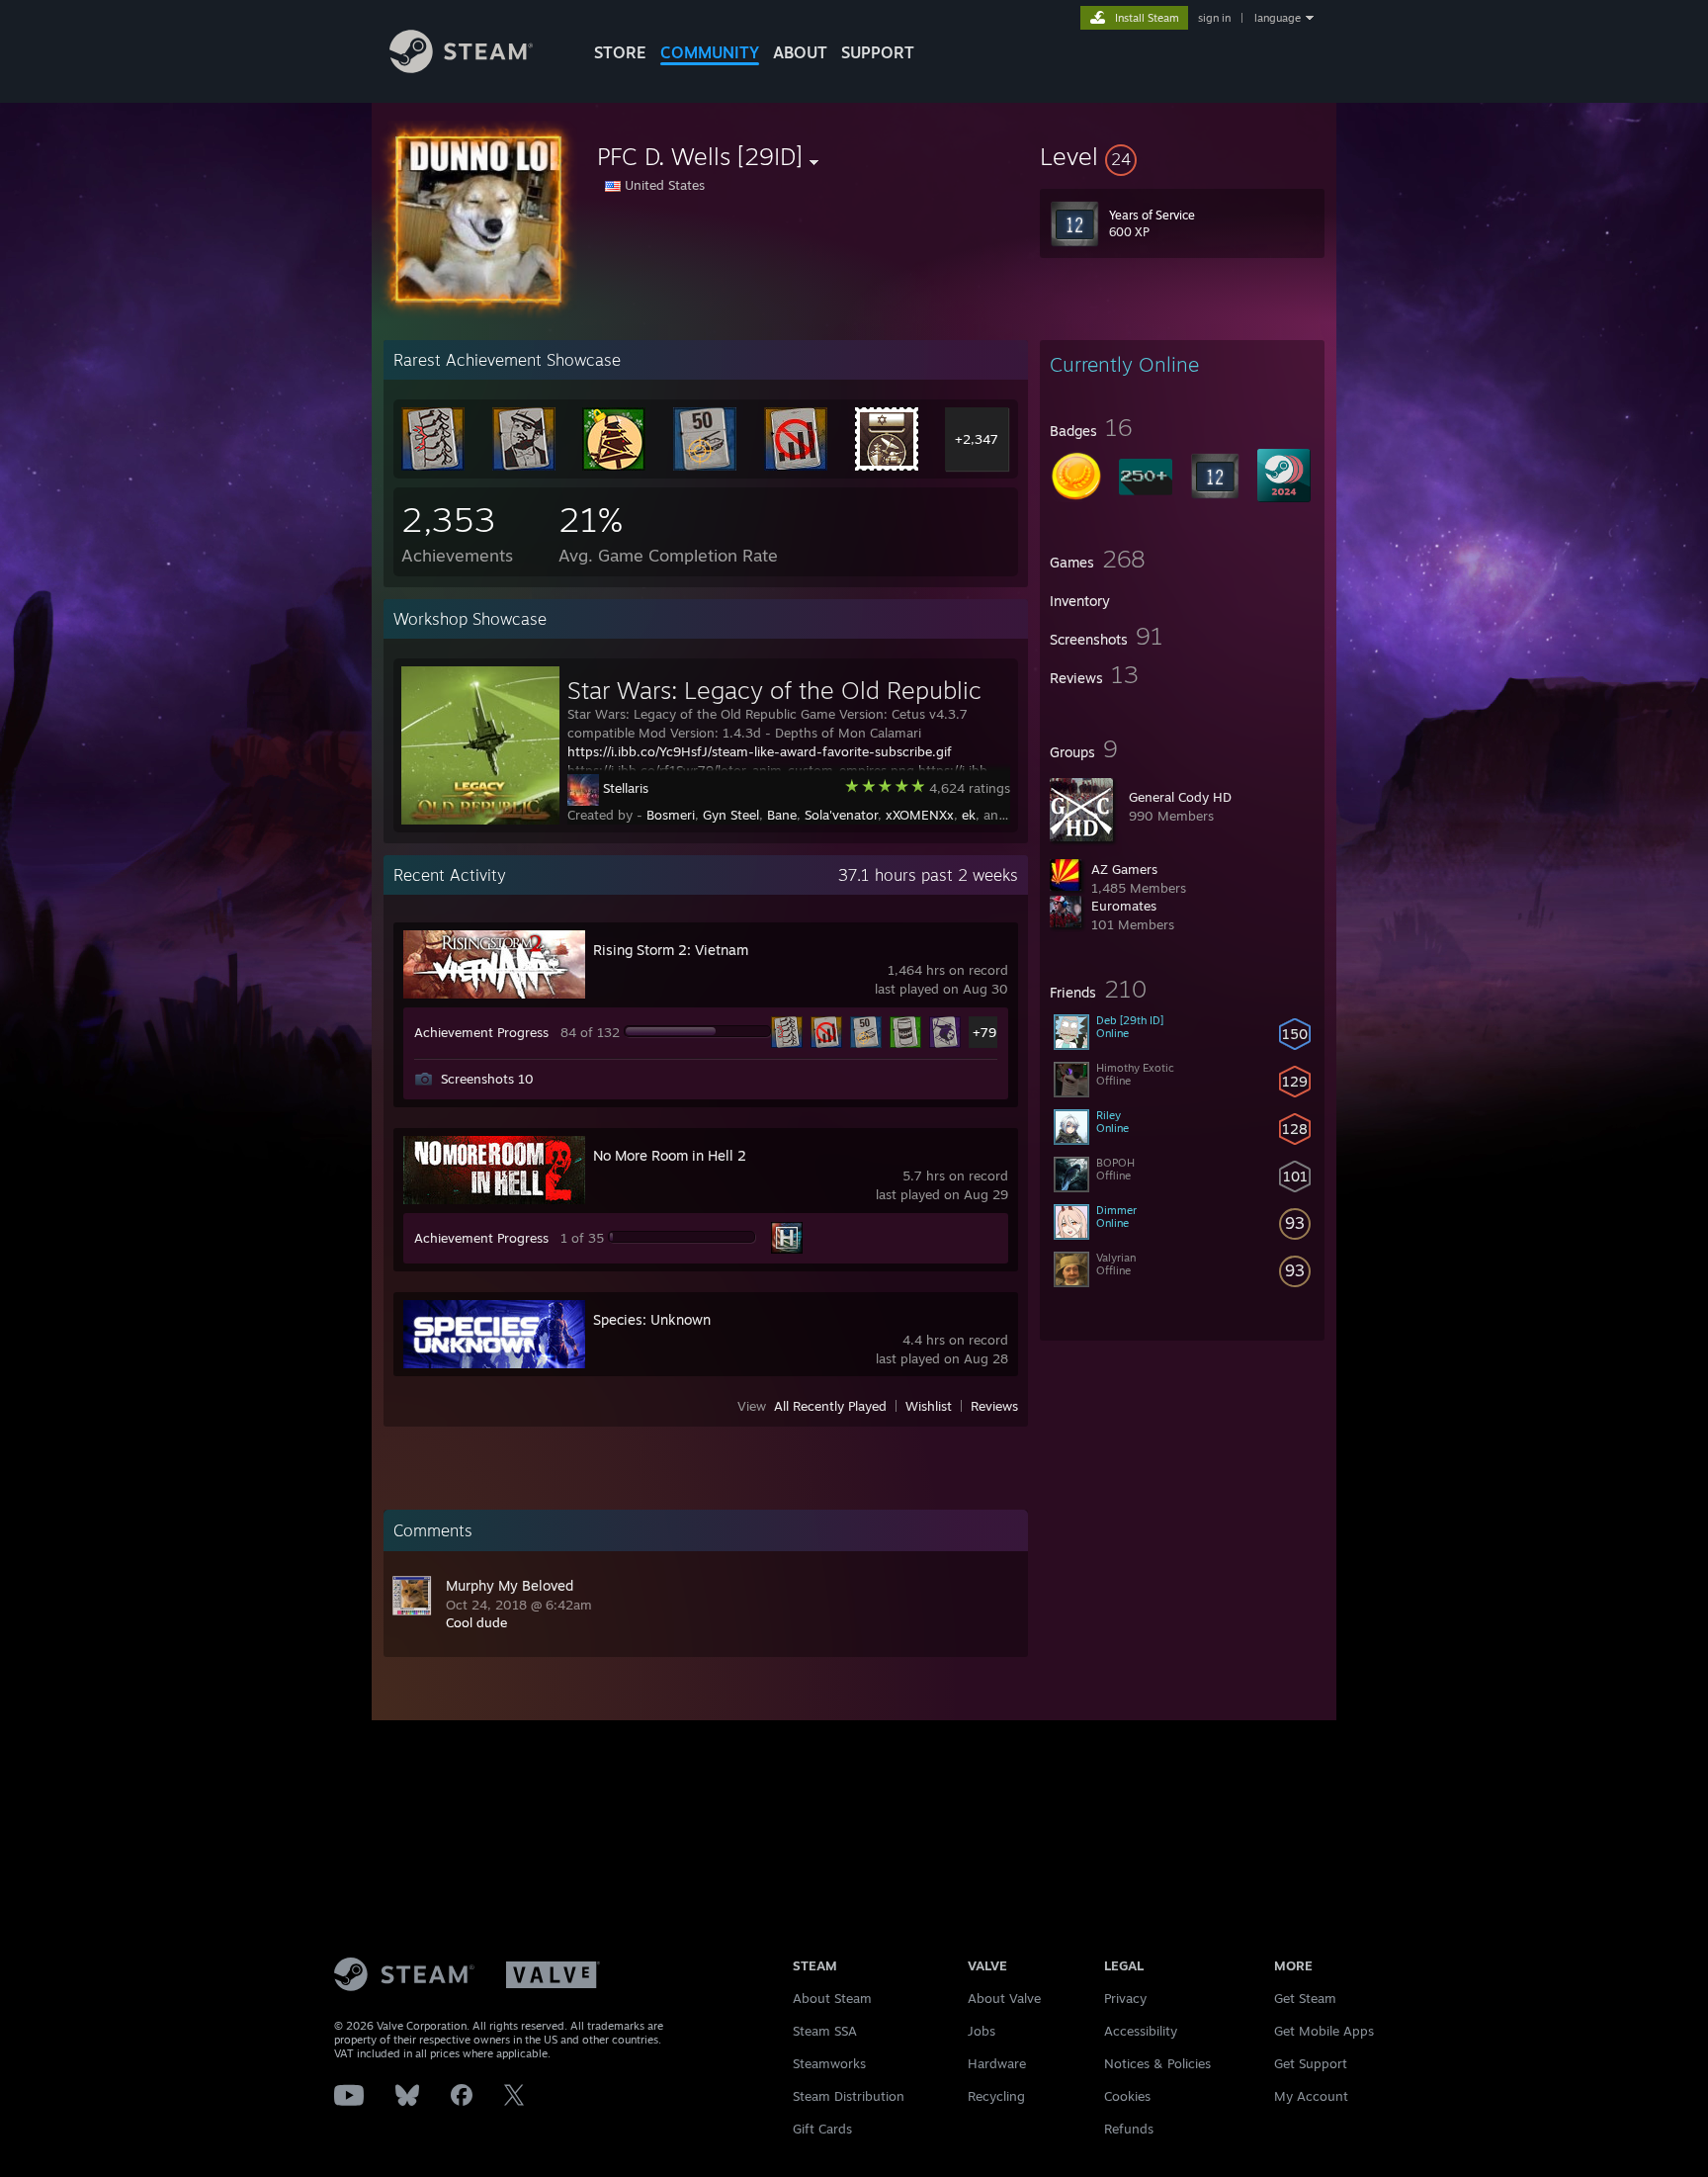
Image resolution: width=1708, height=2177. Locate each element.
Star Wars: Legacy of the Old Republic (774, 690)
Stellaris (626, 788)
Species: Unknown (652, 1319)
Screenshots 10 (487, 1079)
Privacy (1125, 1998)
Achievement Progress (481, 1032)
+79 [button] (984, 1032)
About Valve (1004, 1998)
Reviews (994, 1406)
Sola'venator (841, 815)
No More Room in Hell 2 (670, 1155)
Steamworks (829, 2063)
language (1278, 18)
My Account (1311, 2096)
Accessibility (1141, 2031)
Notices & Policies (1157, 2063)
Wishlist (929, 1406)
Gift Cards (822, 2129)
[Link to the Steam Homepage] (461, 68)
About (800, 52)
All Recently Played (830, 1406)
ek (969, 815)
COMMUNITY (710, 52)
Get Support (1311, 2063)
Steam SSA (825, 2031)
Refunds (1129, 2129)
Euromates (1124, 906)
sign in (1214, 18)
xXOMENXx (920, 815)
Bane (782, 815)
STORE (620, 52)
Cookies (1127, 2096)
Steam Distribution (849, 2096)
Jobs (982, 2031)
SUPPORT (878, 52)
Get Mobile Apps (1324, 2031)
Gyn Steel (731, 815)
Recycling (996, 2096)
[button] (1182, 156)
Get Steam (1305, 1998)
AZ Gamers (1124, 869)
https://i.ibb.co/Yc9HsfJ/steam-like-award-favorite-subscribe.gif (760, 751)
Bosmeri (671, 815)
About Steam (832, 1998)
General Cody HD (1180, 797)
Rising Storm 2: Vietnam (671, 950)
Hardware (997, 2063)
